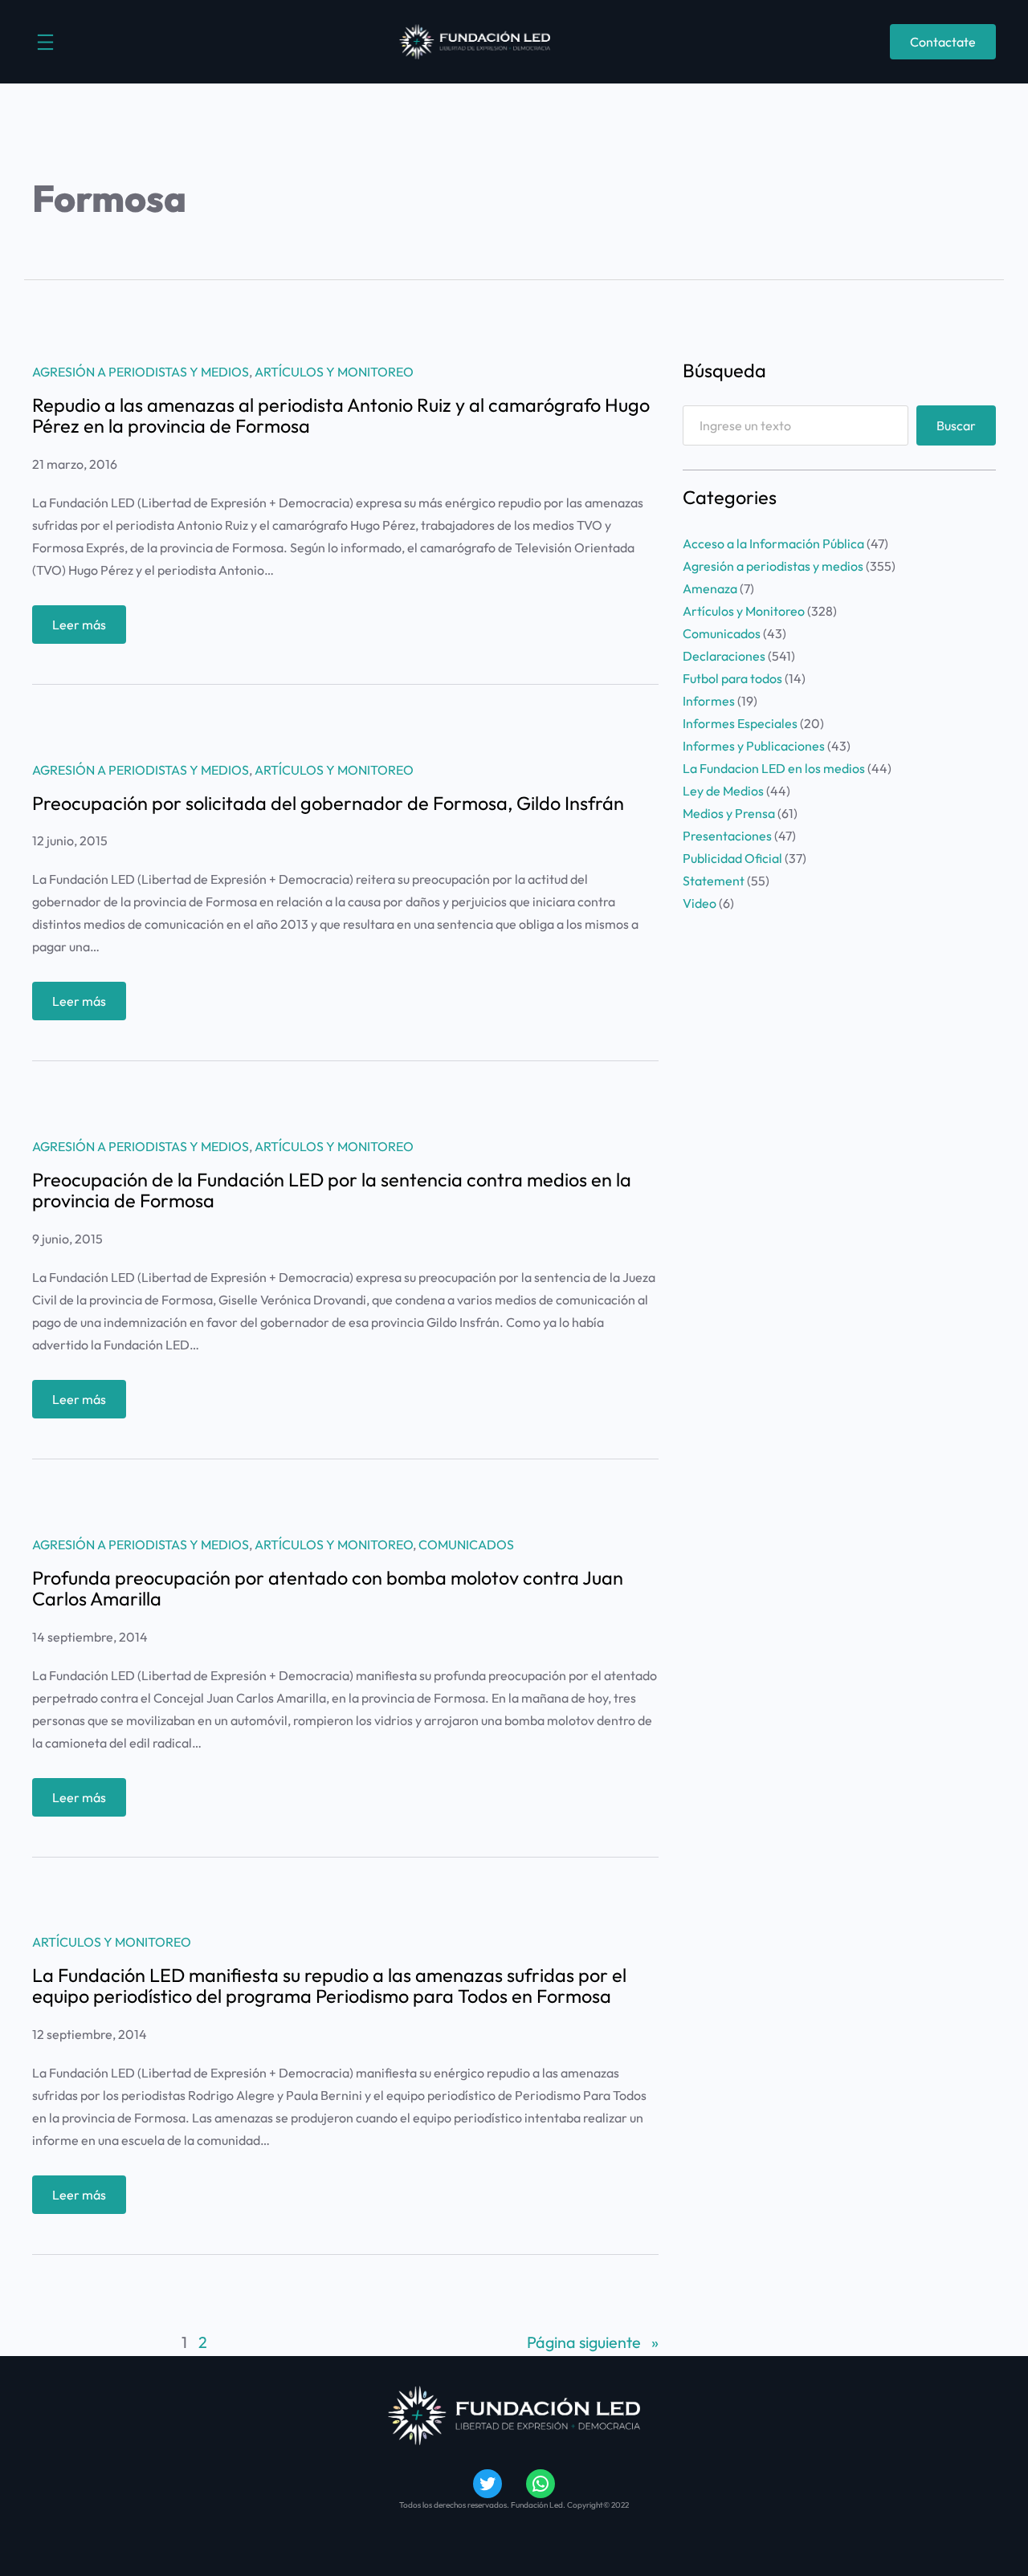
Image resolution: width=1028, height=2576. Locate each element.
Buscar (956, 425)
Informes (709, 701)
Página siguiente (593, 2342)
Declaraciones (724, 656)
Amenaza (710, 588)
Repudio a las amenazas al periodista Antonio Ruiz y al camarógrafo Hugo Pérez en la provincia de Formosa (341, 416)
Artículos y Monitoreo (334, 372)
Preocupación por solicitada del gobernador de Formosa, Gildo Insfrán (328, 804)
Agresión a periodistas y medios (141, 372)
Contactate (943, 42)
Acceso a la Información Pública (773, 543)
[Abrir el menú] (45, 42)
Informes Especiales (740, 723)
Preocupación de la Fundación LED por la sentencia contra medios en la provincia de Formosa (332, 1190)
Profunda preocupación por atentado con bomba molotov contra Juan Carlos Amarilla (328, 1589)
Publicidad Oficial (732, 858)
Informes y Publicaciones (754, 746)
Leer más (89, 630)
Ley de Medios (723, 791)
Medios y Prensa (729, 813)
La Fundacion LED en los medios (774, 768)
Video (700, 903)
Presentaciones (727, 836)
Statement (714, 881)
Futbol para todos (732, 678)
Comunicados (466, 1544)
